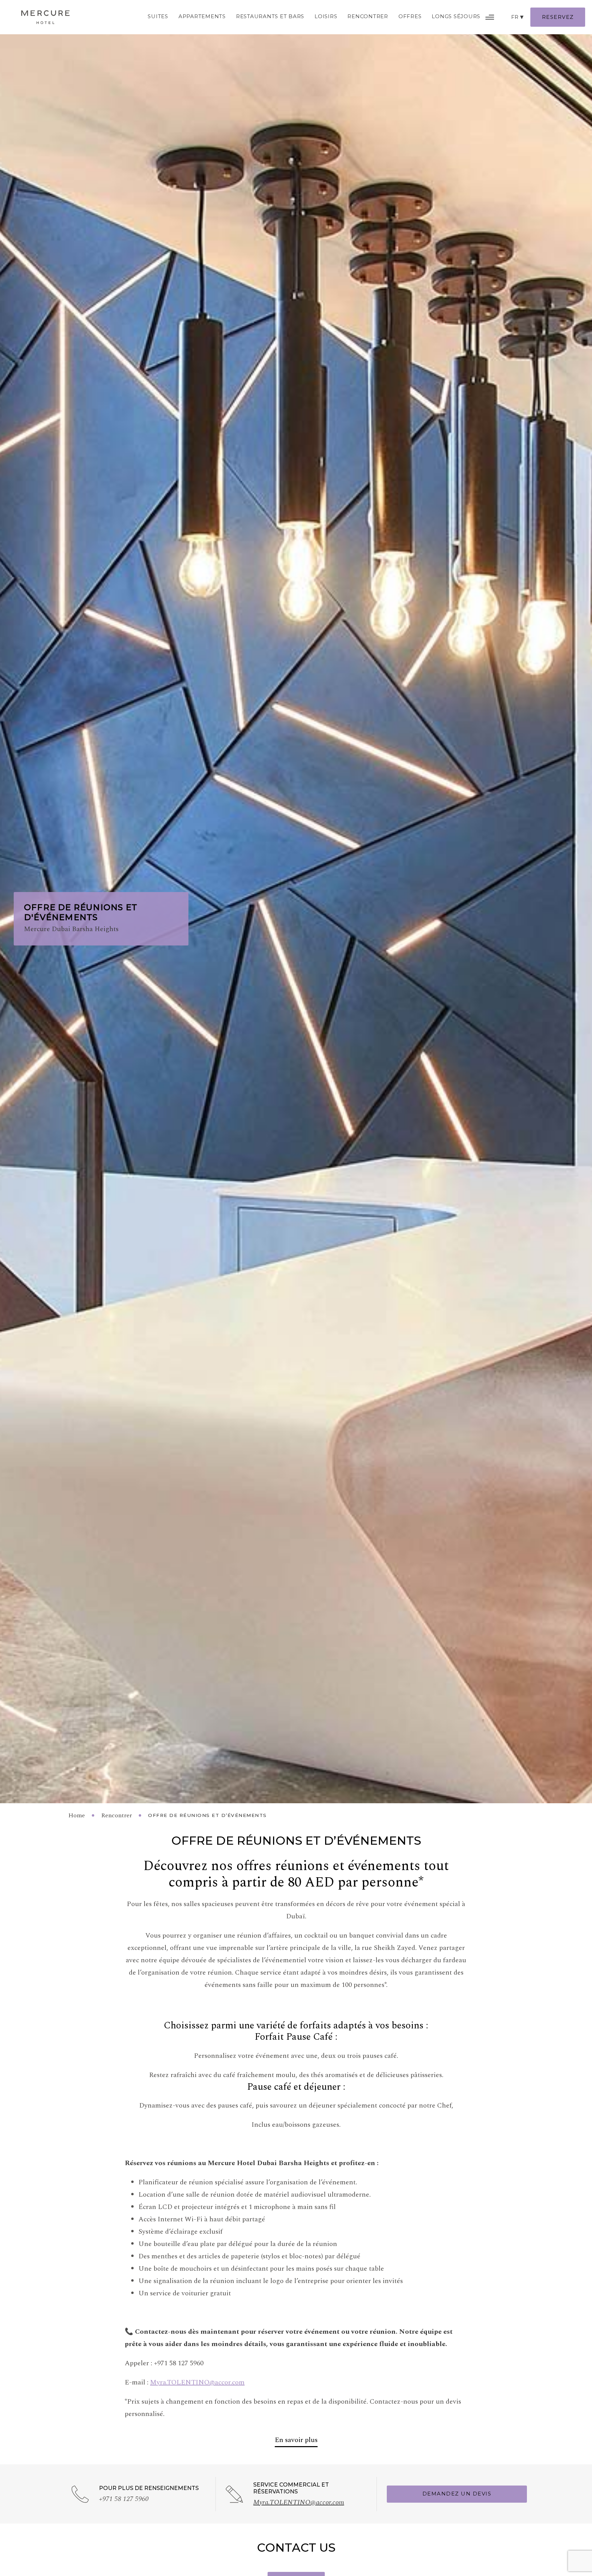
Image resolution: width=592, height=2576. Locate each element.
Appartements (202, 16)
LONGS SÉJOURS (456, 16)
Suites (158, 16)
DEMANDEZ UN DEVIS (457, 2494)
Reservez (558, 17)
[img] (45, 17)
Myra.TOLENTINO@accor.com (197, 2382)
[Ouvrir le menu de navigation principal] (490, 17)
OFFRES (410, 16)
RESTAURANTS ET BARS (270, 16)
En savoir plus (296, 2440)
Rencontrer (368, 16)
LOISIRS (326, 16)
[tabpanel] (296, 902)
